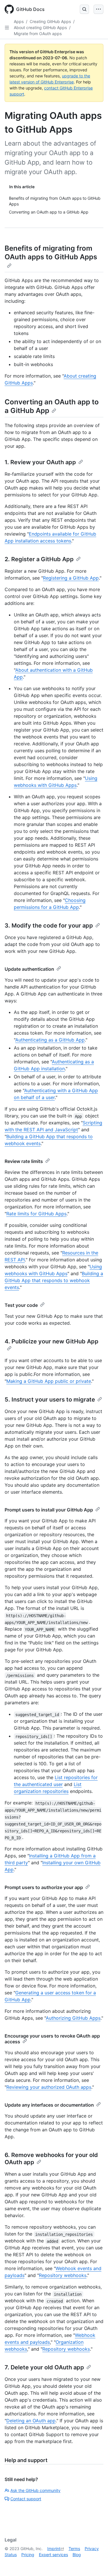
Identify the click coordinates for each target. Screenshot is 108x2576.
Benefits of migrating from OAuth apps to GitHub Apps (51, 253)
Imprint (54, 2549)
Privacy (92, 2549)
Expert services (53, 2555)
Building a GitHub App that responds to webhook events (54, 1280)
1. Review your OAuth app (40, 462)
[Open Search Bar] (84, 9)
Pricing (28, 2555)
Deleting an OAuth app (31, 2421)
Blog (77, 2555)
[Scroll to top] (95, 2563)
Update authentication (29, 969)
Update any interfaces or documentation (49, 2105)
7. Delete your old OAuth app (44, 2367)
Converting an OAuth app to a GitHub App (52, 406)
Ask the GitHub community (35, 2490)
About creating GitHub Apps (40, 27)
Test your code (21, 1305)
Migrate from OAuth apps (38, 34)
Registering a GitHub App (71, 578)
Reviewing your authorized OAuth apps (49, 2087)
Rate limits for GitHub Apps (36, 1214)
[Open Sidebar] (7, 28)
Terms (74, 2549)
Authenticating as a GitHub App (50, 1040)
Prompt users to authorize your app (44, 1887)
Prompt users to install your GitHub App (49, 1510)
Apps (19, 21)
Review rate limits (24, 1161)
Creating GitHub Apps (50, 21)
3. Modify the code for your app (49, 926)
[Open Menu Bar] (98, 9)
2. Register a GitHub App (39, 559)
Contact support (26, 2499)
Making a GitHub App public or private (49, 1381)
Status (11, 2555)
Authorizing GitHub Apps (73, 2018)
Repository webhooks (63, 2275)
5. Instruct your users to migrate (50, 1400)
